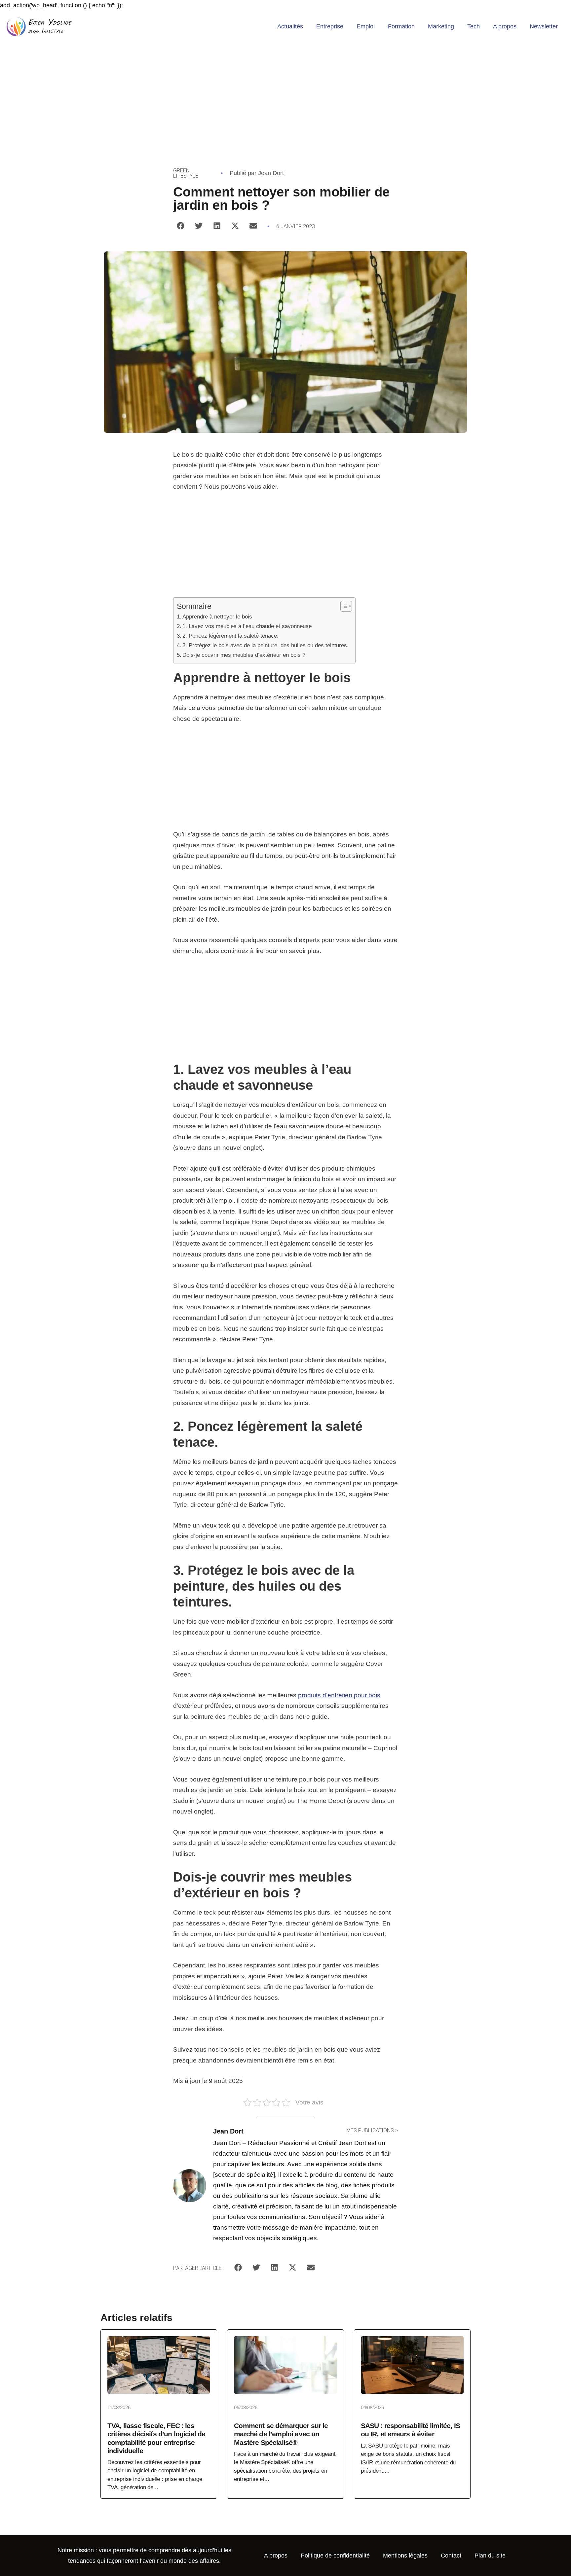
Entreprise (330, 26)
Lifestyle (186, 176)
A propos (505, 26)
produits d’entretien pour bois (339, 1695)
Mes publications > (372, 2130)
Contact (451, 2556)
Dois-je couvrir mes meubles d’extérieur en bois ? (244, 655)
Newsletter (544, 26)
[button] (181, 226)
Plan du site (490, 2556)
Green (181, 171)
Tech (474, 26)
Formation (401, 26)
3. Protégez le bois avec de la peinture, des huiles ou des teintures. (266, 645)
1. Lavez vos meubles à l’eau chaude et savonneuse (247, 626)
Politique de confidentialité (335, 2556)
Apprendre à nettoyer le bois (217, 617)
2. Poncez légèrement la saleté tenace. (230, 636)
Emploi (366, 26)
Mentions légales (405, 2556)
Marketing (441, 26)
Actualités (290, 26)
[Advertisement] (285, 92)
